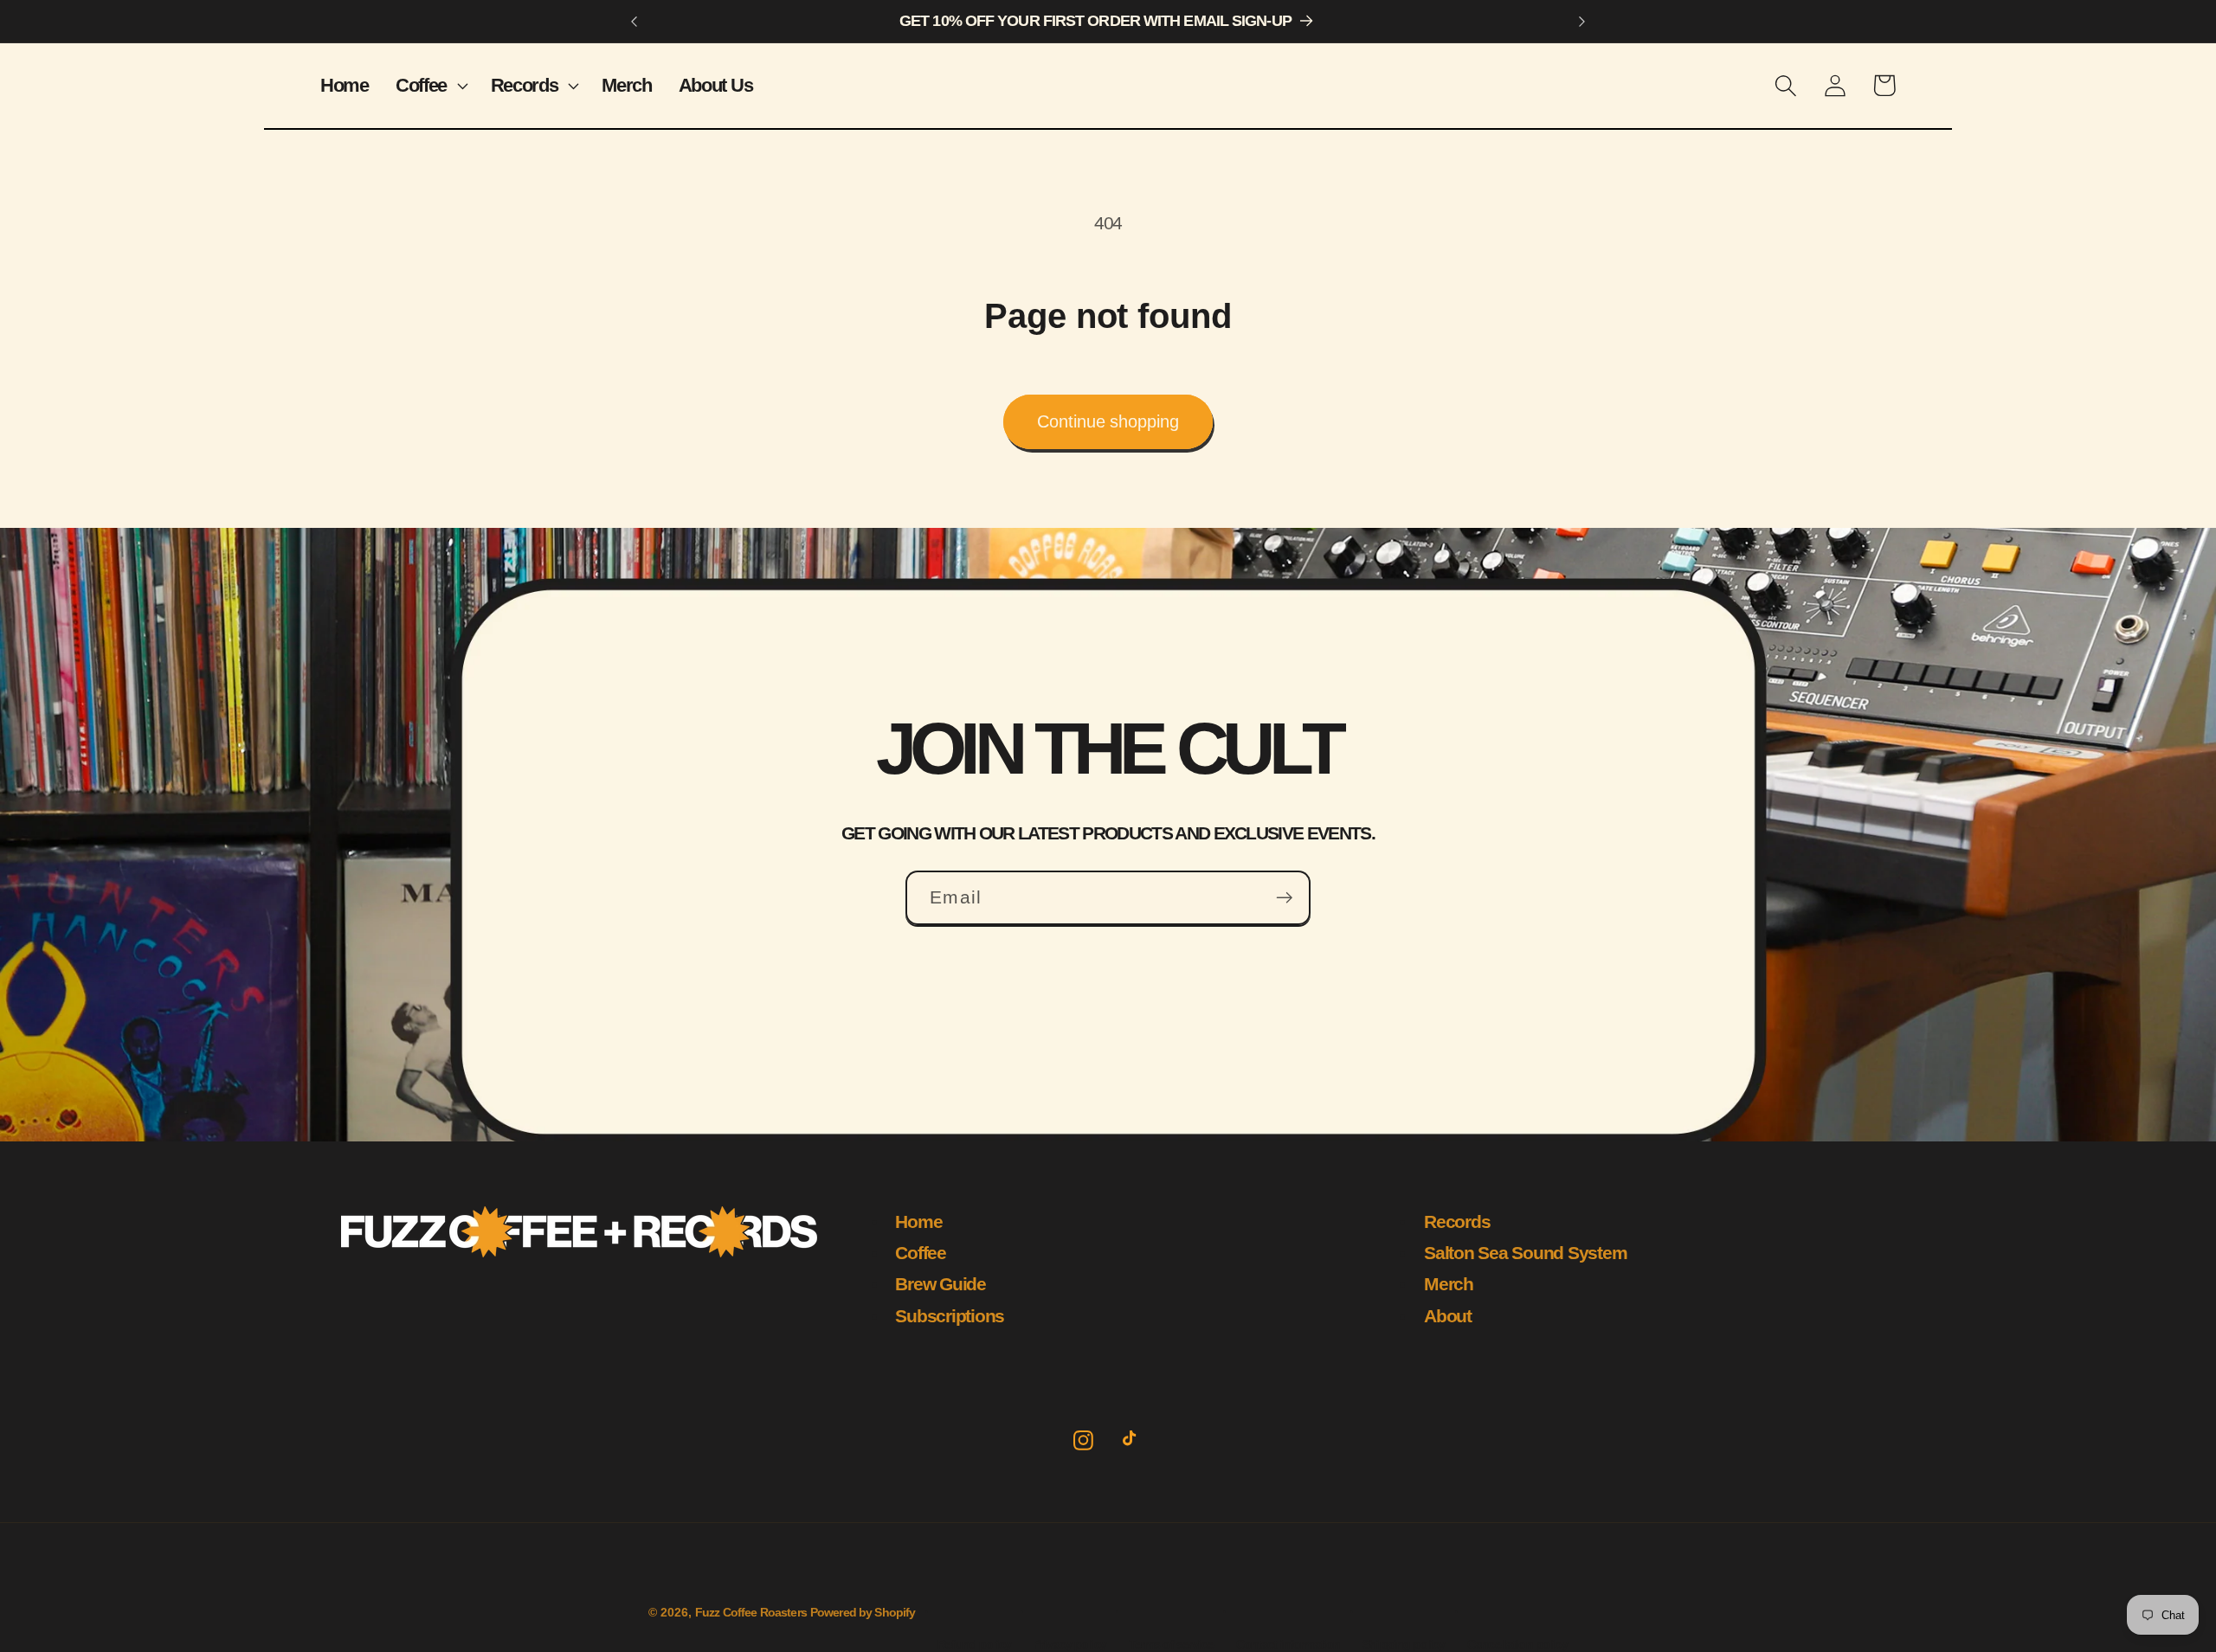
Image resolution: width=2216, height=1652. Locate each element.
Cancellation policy (1517, 1644)
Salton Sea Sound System (1525, 1253)
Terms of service (1171, 1644)
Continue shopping (1108, 421)
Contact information (1288, 1644)
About (1448, 1316)
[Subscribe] (1284, 898)
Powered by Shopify (863, 1613)
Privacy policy (1070, 1644)
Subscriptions (950, 1316)
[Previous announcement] (635, 22)
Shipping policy (1404, 1644)
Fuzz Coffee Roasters (751, 1613)
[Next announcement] (1581, 22)
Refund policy (974, 1644)
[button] (429, 85)
